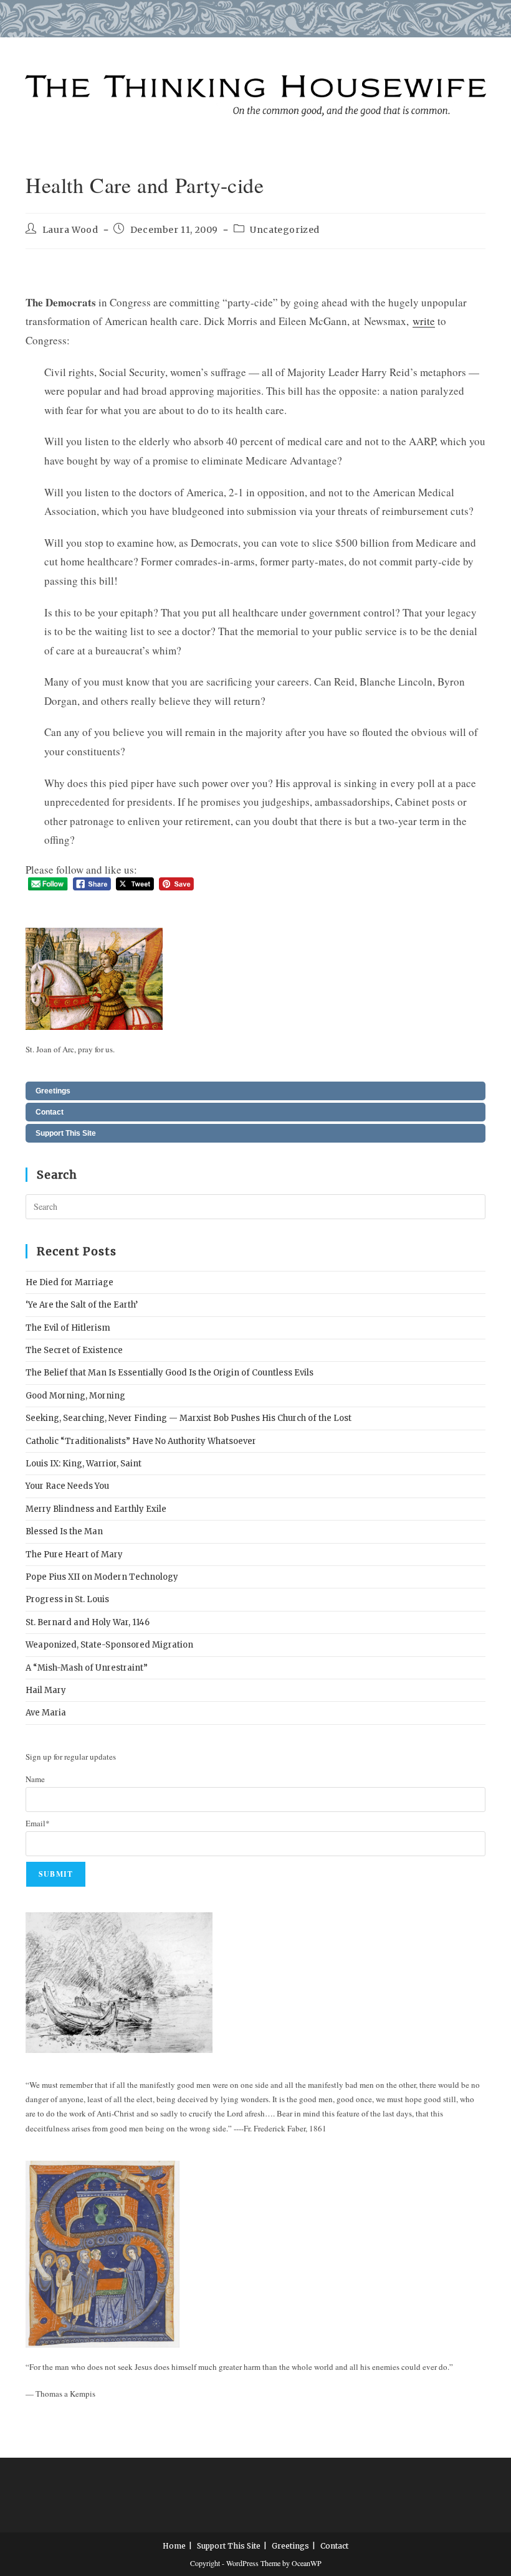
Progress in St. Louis (67, 1599)
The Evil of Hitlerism (68, 1328)
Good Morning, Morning (75, 1396)
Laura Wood (70, 230)
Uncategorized (285, 230)
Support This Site (66, 1133)
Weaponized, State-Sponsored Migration (109, 1645)
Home (174, 2546)
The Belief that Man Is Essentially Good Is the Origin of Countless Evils (170, 1373)
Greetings (53, 1091)
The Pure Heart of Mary (74, 1555)
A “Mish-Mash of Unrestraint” (87, 1668)
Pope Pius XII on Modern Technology (102, 1577)
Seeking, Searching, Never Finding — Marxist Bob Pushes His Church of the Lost (189, 1418)
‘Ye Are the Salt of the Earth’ (82, 1305)
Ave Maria (46, 1713)
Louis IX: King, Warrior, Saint (84, 1464)
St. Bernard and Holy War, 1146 (88, 1622)
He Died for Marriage (69, 1282)
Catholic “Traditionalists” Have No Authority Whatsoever (141, 1441)
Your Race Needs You (67, 1486)
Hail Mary (46, 1690)
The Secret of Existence (74, 1350)
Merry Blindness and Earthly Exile (96, 1509)
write (424, 321)
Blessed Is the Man (64, 1531)
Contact (50, 1112)
